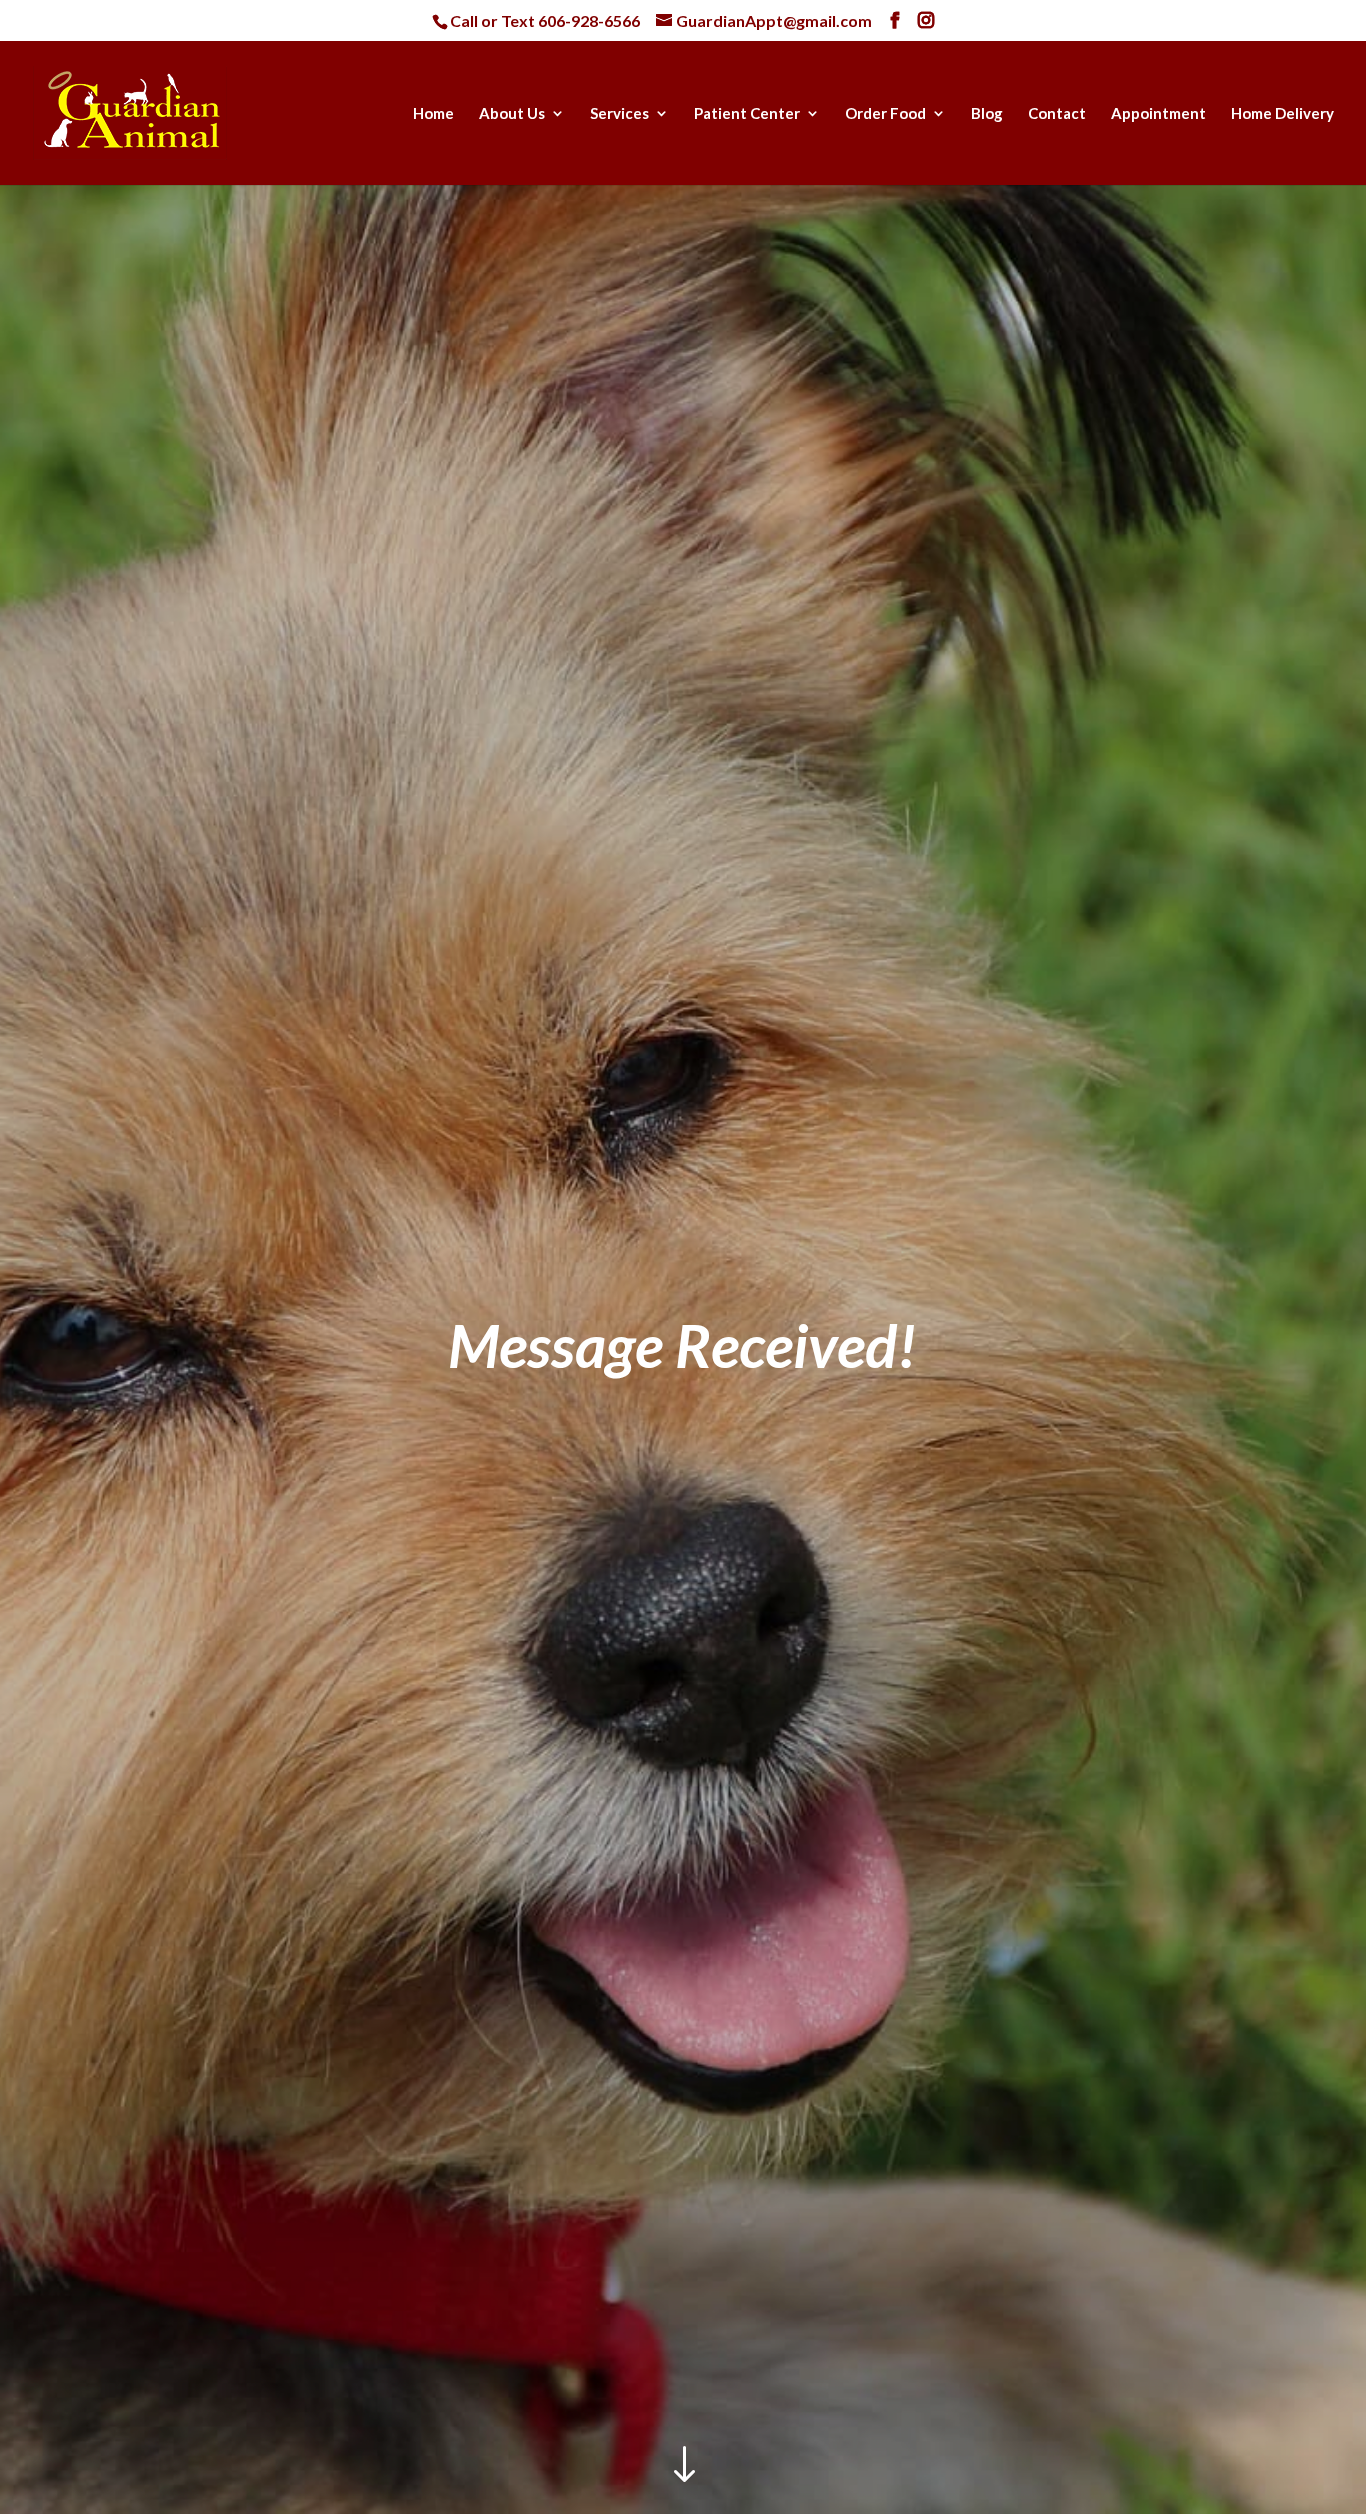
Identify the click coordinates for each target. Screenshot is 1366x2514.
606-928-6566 (589, 20)
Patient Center (747, 114)
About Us (512, 114)
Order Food (885, 114)
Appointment (1158, 114)
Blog (987, 114)
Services (619, 114)
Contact (1057, 114)
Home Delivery (1282, 114)
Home (433, 114)
